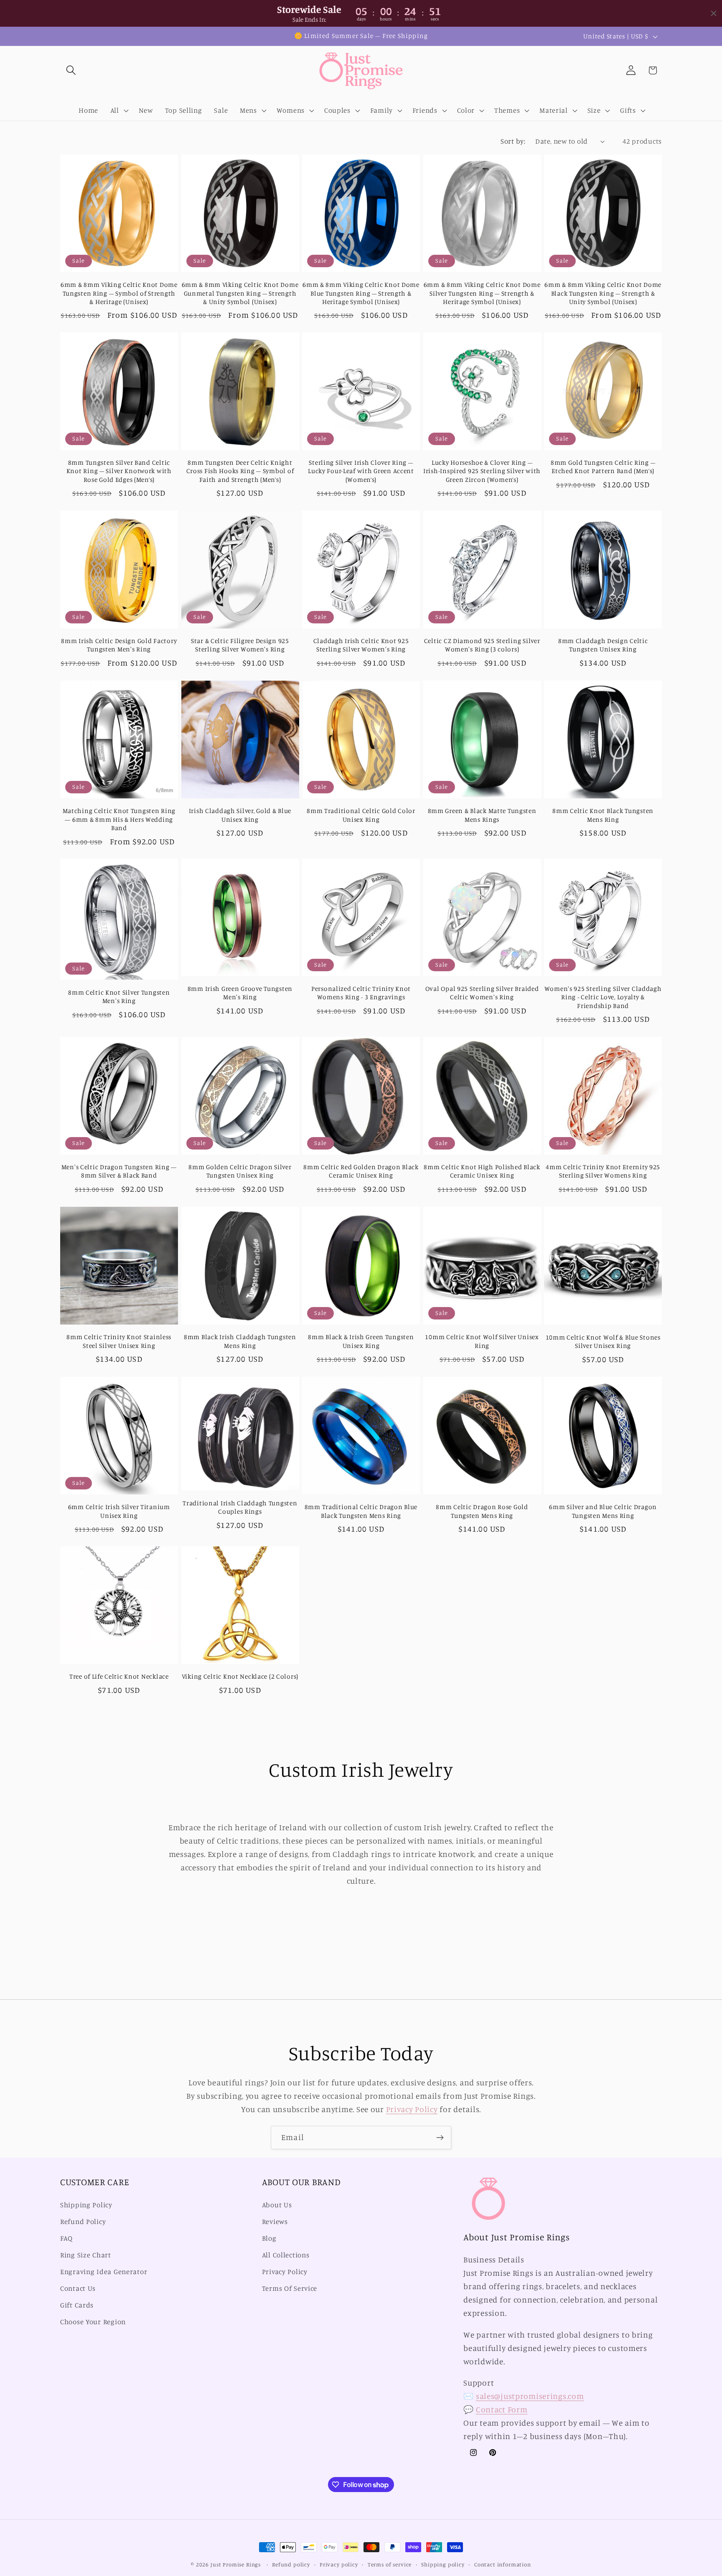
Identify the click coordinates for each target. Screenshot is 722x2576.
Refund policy (291, 2564)
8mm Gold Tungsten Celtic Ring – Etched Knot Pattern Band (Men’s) (603, 467)
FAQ (66, 2239)
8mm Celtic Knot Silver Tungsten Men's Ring (119, 997)
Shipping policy (443, 2564)
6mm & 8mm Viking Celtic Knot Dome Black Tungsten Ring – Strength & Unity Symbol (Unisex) (603, 293)
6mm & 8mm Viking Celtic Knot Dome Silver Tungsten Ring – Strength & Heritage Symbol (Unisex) (482, 293)
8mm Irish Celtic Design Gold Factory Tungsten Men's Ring (119, 645)
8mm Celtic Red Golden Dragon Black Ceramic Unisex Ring (361, 1171)
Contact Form (502, 2409)
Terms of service (390, 2564)
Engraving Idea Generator (104, 2272)
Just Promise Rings (236, 2564)
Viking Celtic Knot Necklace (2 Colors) (240, 1676)
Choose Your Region (93, 2322)
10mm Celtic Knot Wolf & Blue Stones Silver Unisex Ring (603, 1341)
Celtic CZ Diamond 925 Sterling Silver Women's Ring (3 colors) (482, 645)
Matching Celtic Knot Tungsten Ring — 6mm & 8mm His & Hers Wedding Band (119, 819)
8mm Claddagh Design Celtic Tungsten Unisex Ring (603, 645)
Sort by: (513, 141)
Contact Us (78, 2288)
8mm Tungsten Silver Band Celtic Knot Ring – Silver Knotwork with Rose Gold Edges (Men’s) (119, 471)
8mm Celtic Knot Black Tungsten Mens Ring (603, 815)
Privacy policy (339, 2564)
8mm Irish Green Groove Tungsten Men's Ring (240, 993)
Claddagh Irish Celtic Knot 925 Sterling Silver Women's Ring (361, 645)
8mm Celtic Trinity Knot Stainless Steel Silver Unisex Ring (119, 1341)
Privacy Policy (412, 2109)
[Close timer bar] (714, 13)
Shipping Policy (86, 2205)
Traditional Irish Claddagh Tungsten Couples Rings (240, 1507)
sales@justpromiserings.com (530, 2396)
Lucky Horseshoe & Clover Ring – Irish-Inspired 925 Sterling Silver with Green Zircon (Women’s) (482, 471)
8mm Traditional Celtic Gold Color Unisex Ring (361, 815)
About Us (277, 2205)
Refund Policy (83, 2222)
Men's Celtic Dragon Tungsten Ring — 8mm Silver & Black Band (119, 1171)
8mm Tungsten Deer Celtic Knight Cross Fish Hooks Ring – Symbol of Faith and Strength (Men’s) (240, 471)
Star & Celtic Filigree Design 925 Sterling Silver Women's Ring (240, 645)
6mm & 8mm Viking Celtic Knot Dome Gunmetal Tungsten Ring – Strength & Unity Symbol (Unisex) (240, 293)
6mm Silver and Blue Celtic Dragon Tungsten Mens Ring (603, 1511)
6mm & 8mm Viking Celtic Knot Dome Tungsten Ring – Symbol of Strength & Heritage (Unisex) (119, 293)
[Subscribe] (440, 2138)
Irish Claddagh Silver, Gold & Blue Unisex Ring (240, 815)
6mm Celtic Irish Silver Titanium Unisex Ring (119, 1511)
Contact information (503, 2564)
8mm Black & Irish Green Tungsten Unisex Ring (361, 1341)
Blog (269, 2239)
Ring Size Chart (86, 2255)
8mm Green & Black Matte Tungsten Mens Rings (482, 815)
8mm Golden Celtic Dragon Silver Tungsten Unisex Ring (240, 1171)
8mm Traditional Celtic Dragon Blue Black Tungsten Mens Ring (361, 1511)
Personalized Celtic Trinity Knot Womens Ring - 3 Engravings (361, 993)
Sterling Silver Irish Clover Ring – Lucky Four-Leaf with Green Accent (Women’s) (361, 471)
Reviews (275, 2222)
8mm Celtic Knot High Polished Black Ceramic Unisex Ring (482, 1171)
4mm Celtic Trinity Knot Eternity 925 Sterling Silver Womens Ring (603, 1171)
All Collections (286, 2255)
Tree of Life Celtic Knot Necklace (119, 1676)
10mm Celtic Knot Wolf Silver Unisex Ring (482, 1341)
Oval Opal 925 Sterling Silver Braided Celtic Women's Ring (482, 993)
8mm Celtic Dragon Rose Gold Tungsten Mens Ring (482, 1511)
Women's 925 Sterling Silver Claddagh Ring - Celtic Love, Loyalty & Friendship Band (603, 997)
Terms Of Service (290, 2288)
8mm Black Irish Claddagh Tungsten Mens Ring (240, 1341)
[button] (71, 70)
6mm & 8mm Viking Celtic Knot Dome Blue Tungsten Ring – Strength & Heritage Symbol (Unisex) (361, 293)
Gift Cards (77, 2305)
